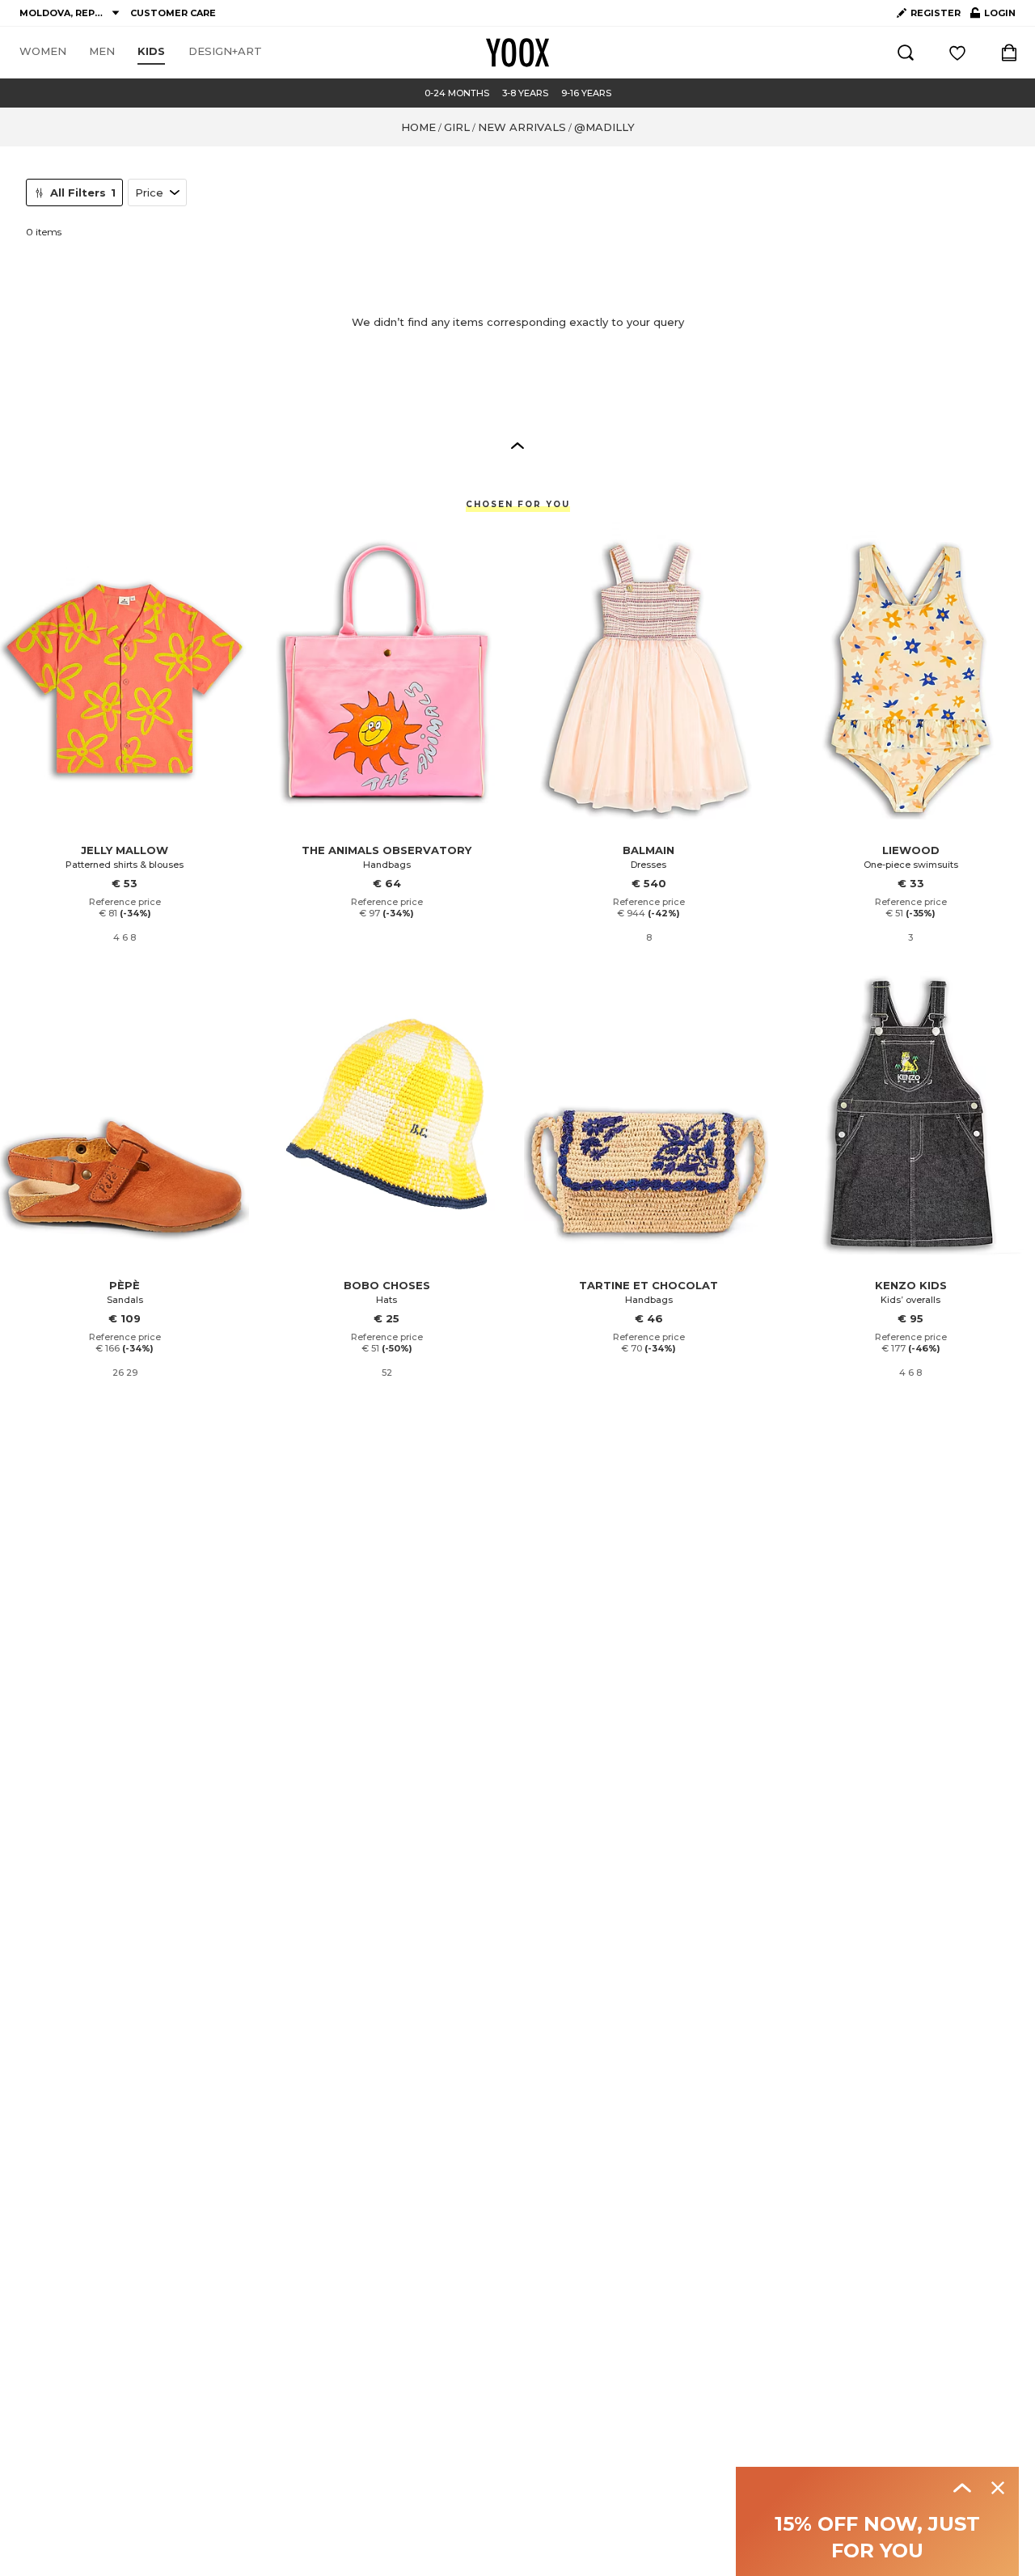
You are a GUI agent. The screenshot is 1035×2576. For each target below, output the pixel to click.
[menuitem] (43, 52)
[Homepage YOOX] (517, 53)
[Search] (906, 53)
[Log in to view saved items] (957, 53)
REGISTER (936, 13)
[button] (517, 445)
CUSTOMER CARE (173, 13)
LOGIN (993, 16)
